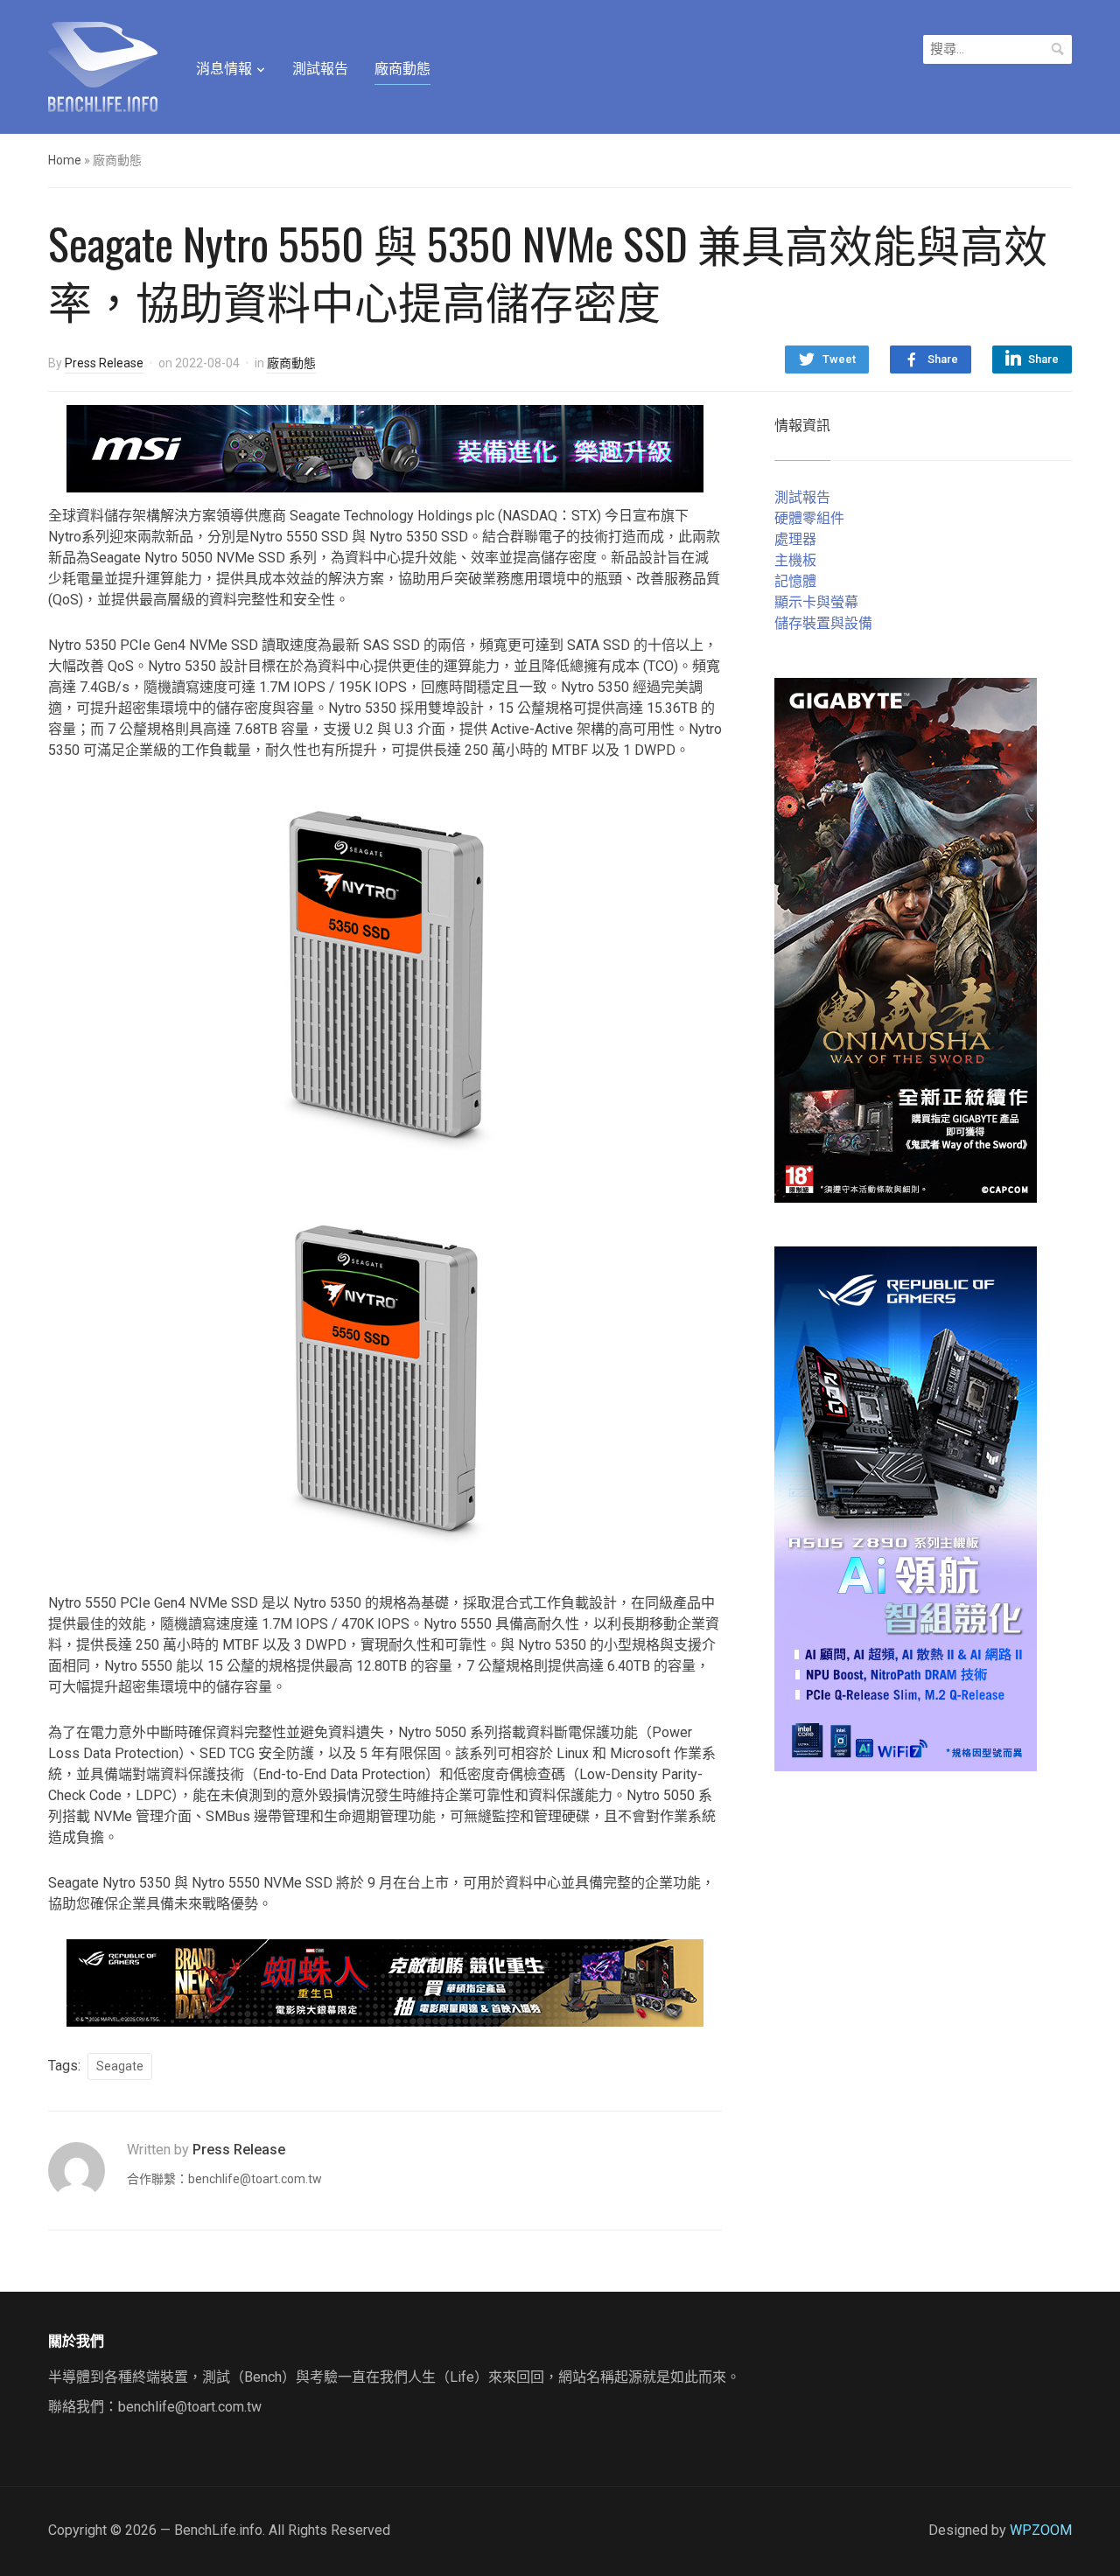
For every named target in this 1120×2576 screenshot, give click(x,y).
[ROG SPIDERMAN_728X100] (385, 1982)
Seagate (120, 2066)
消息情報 (224, 69)
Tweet (839, 359)
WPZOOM (1041, 2530)
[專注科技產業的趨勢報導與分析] (103, 65)
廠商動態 (402, 69)
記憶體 (795, 581)
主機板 (795, 560)
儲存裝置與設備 (823, 623)
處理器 (795, 539)
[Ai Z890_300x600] (906, 1508)
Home (65, 160)
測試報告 (320, 69)
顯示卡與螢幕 (816, 602)
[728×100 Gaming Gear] (385, 447)
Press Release (104, 363)
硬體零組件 (809, 518)
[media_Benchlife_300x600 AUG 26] (906, 939)
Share (943, 359)
